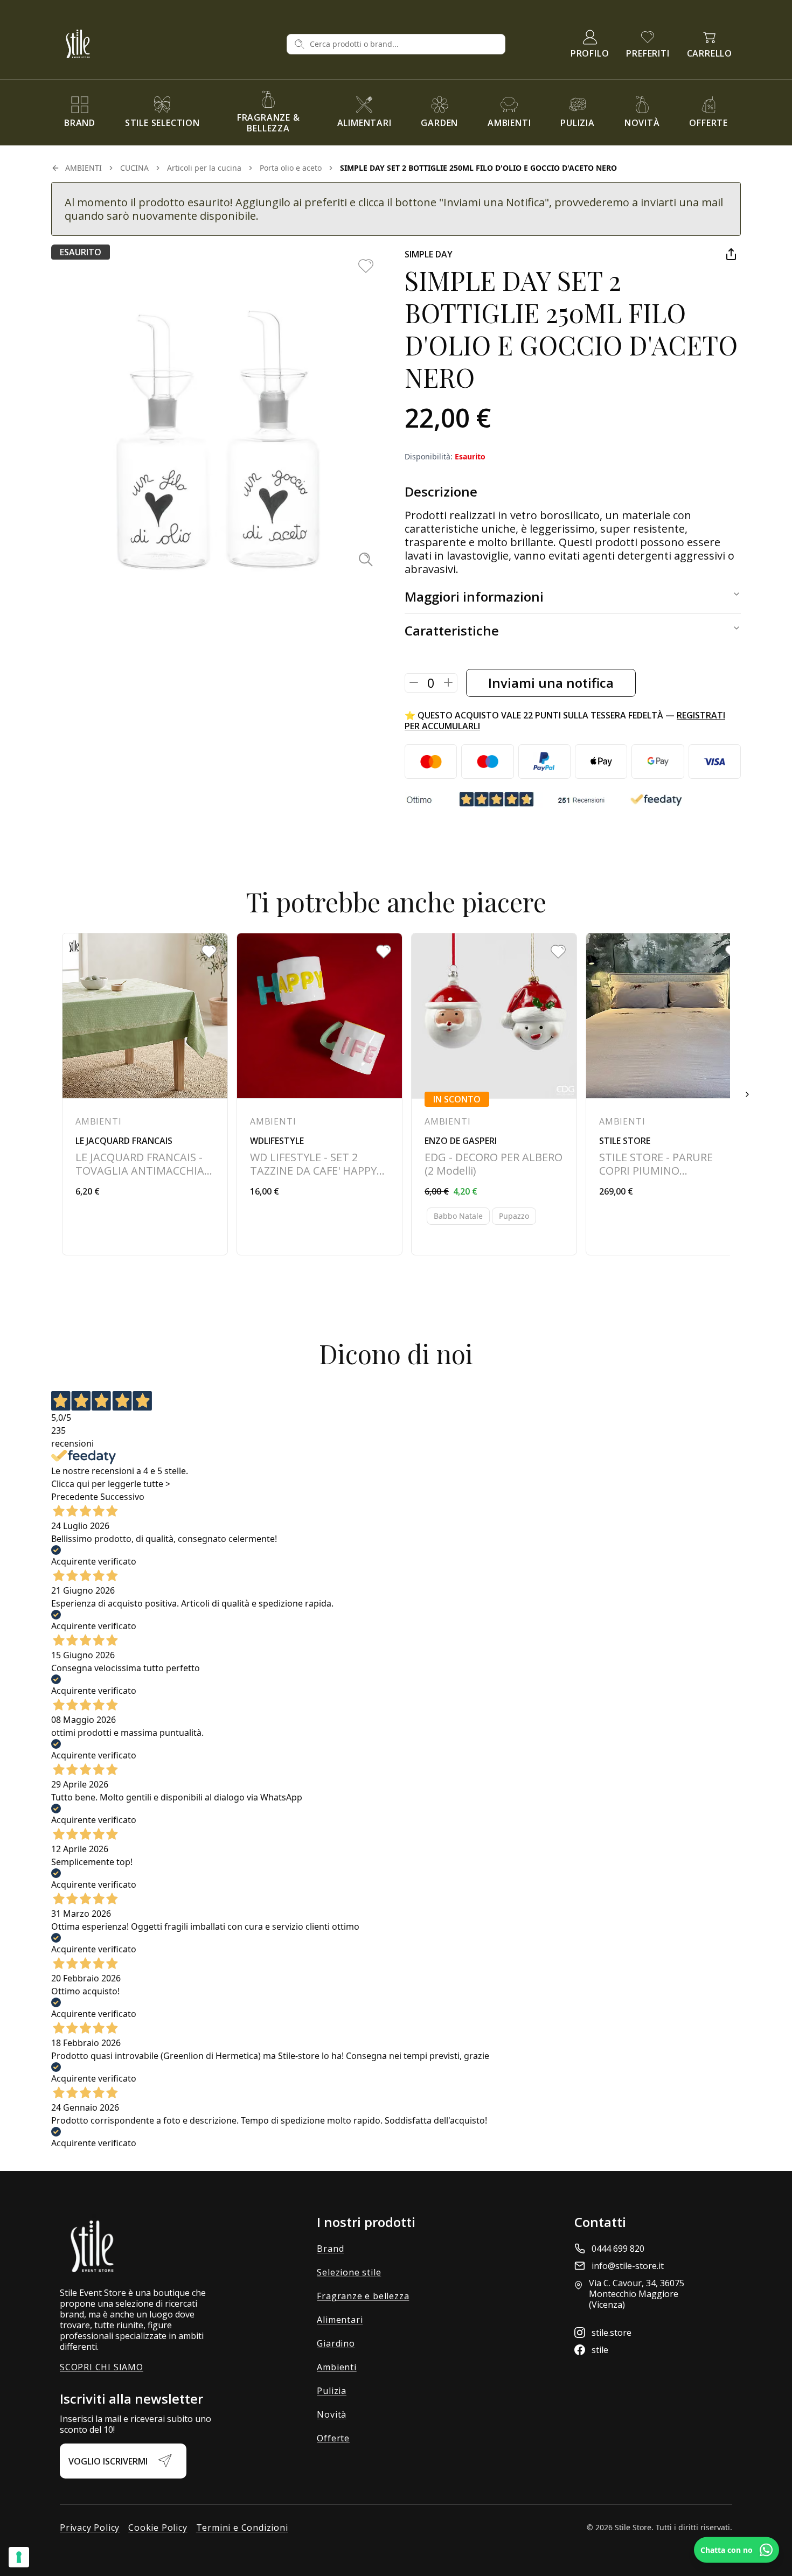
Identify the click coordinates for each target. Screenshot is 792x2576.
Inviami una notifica (551, 683)
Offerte (333, 2438)
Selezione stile (349, 2272)
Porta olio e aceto (291, 168)
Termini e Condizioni (242, 2528)
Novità (332, 2414)
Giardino (336, 2343)
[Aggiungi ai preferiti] (366, 266)
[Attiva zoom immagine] (366, 559)
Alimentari (340, 2320)
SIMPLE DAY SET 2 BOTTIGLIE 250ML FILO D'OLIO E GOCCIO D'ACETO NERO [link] (478, 168)
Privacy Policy (90, 2528)
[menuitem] (80, 113)
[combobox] (404, 44)
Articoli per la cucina (204, 168)
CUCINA (134, 168)
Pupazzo (514, 1216)
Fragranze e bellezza (363, 2296)
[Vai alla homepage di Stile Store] (169, 44)
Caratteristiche (452, 630)
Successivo (122, 1497)
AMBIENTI (84, 168)
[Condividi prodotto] (731, 254)
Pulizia (332, 2391)
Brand (330, 2249)
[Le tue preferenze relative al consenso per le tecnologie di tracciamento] (19, 2557)
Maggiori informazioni (474, 596)
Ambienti (336, 2367)
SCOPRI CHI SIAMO (102, 2367)
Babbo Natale (458, 1216)
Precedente (75, 1497)
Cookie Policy (158, 2528)
